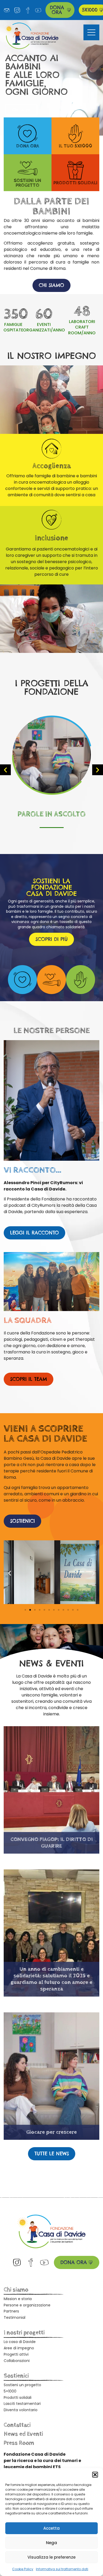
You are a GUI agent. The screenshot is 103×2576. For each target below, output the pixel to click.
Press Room (19, 2443)
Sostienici (16, 2376)
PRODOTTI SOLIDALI (75, 183)
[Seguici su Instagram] (17, 10)
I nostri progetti (24, 2333)
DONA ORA (28, 146)
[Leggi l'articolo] (52, 755)
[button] (95, 2475)
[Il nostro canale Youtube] (38, 10)
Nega (51, 2543)
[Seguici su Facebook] (28, 10)
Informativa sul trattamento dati (62, 2569)
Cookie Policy (23, 2569)
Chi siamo (16, 2290)
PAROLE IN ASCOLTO (51, 814)
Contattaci (17, 2425)
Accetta (51, 2528)
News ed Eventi (23, 2434)
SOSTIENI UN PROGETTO (27, 183)
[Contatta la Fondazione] (7, 10)
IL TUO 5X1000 (76, 146)
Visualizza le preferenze (51, 2557)
